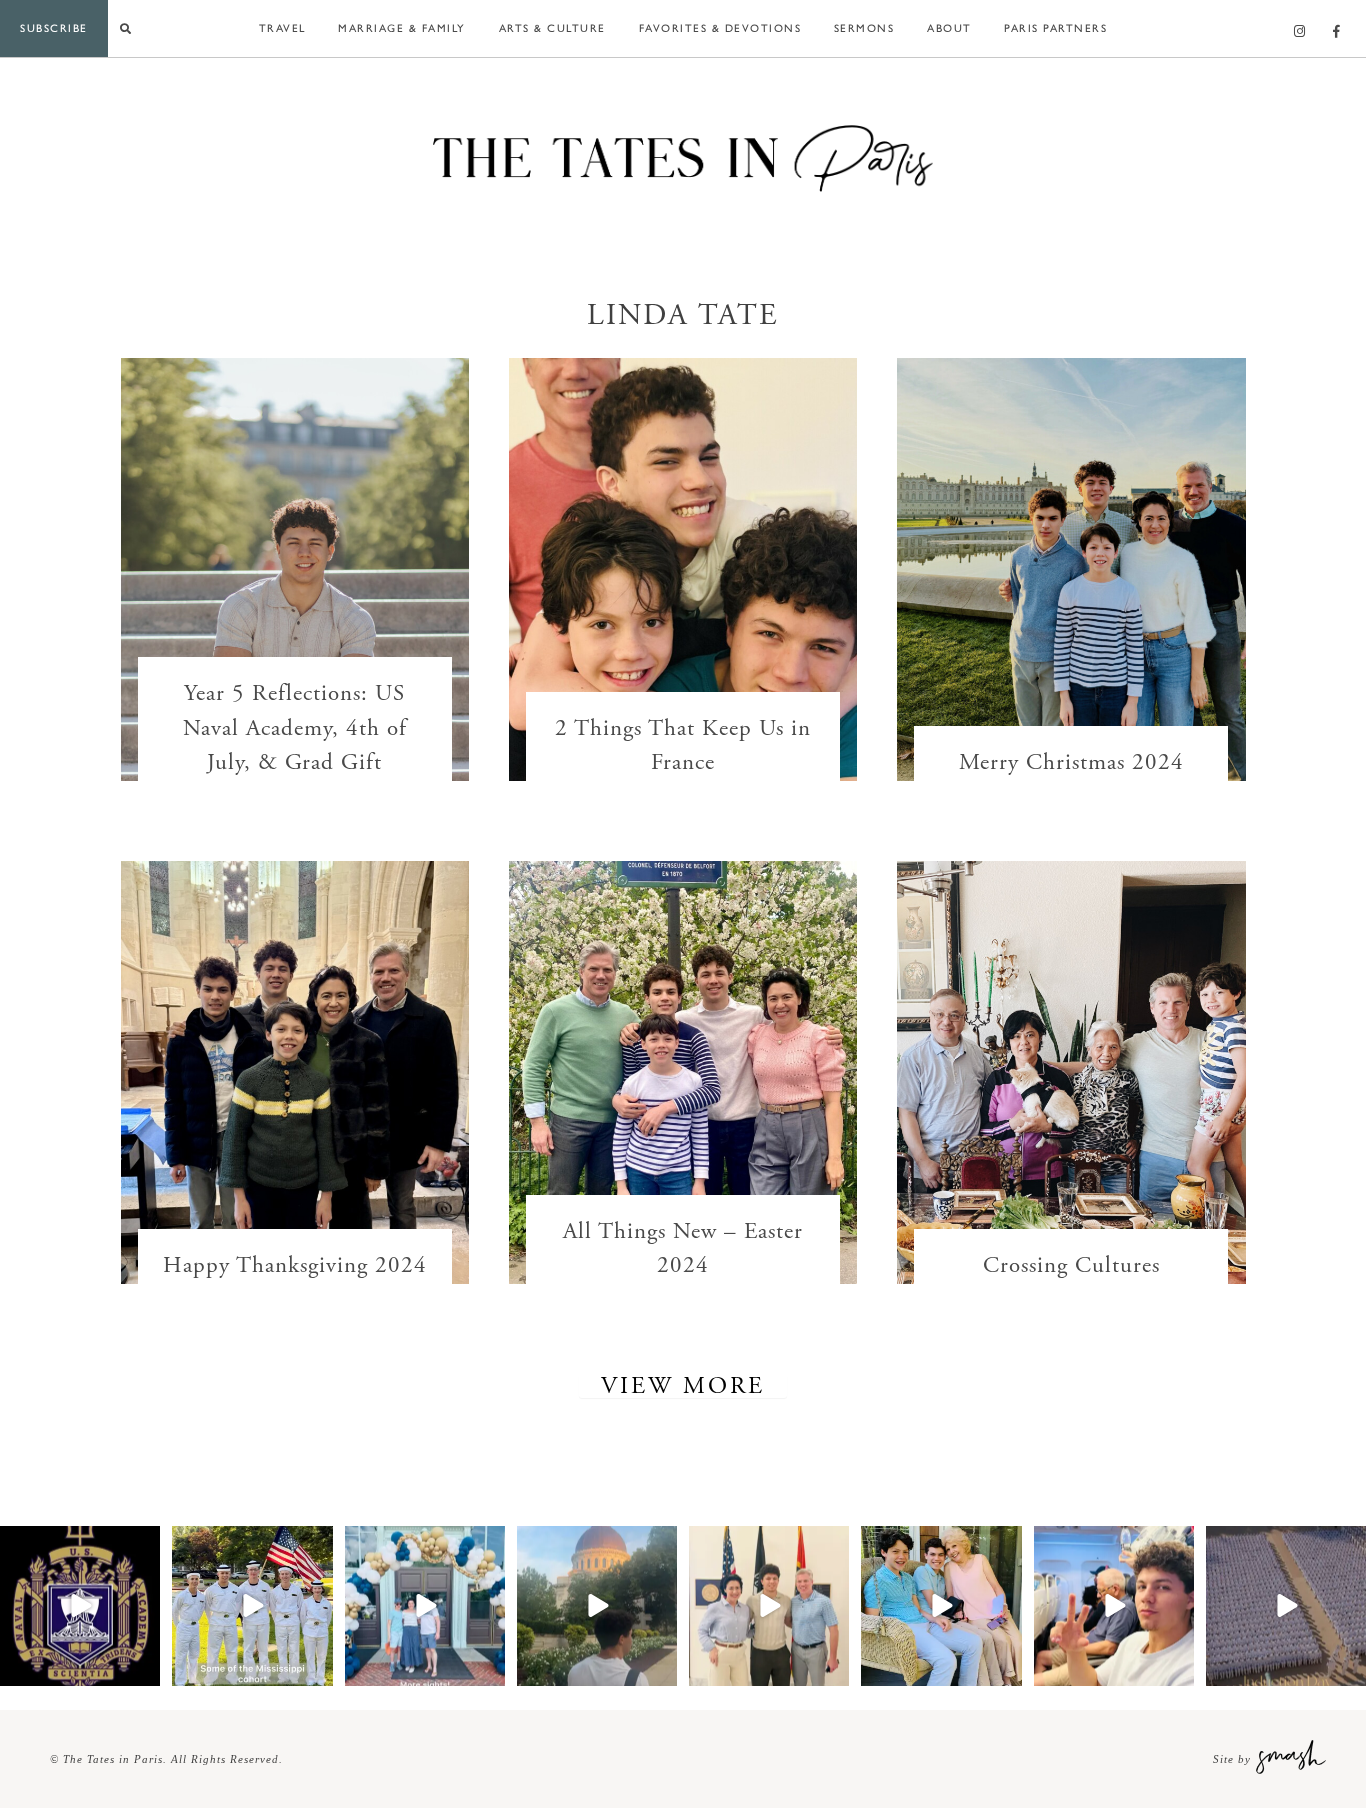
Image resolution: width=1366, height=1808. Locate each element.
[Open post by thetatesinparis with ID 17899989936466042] (1286, 1606)
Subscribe (54, 27)
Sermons (864, 27)
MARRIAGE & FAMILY (402, 27)
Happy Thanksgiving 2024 (295, 1265)
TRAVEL (282, 27)
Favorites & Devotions (720, 27)
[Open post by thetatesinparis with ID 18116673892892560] (1114, 1606)
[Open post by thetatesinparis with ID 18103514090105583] (769, 1606)
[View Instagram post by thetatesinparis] (142, 1666)
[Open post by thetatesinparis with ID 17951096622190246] (425, 1606)
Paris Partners (1055, 27)
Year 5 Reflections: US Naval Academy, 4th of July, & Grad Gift (295, 728)
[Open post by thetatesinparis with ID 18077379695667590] (941, 1606)
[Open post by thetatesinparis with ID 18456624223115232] (597, 1606)
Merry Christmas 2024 (1071, 762)
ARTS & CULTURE (552, 27)
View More (683, 1386)
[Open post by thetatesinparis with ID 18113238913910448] (252, 1606)
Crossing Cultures (1071, 1265)
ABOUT (949, 27)
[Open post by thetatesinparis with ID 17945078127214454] (80, 1606)
